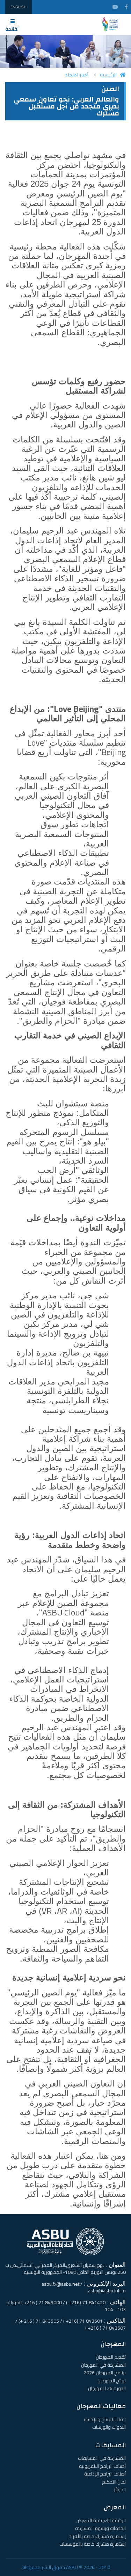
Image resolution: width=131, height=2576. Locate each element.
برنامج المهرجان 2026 (105, 2373)
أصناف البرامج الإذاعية (105, 2474)
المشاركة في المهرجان (103, 2365)
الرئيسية (108, 75)
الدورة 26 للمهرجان (107, 2388)
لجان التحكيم (114, 2482)
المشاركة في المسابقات (102, 2458)
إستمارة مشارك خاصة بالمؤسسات (93, 2544)
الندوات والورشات (109, 2427)
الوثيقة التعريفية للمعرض (101, 2521)
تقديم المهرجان (111, 2357)
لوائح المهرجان (112, 2381)
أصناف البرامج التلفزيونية (102, 2466)
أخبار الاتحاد (77, 75)
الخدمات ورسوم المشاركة (100, 2528)
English (19, 7)
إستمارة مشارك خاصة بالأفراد (97, 2536)
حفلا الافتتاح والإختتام (105, 2419)
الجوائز (120, 2489)
